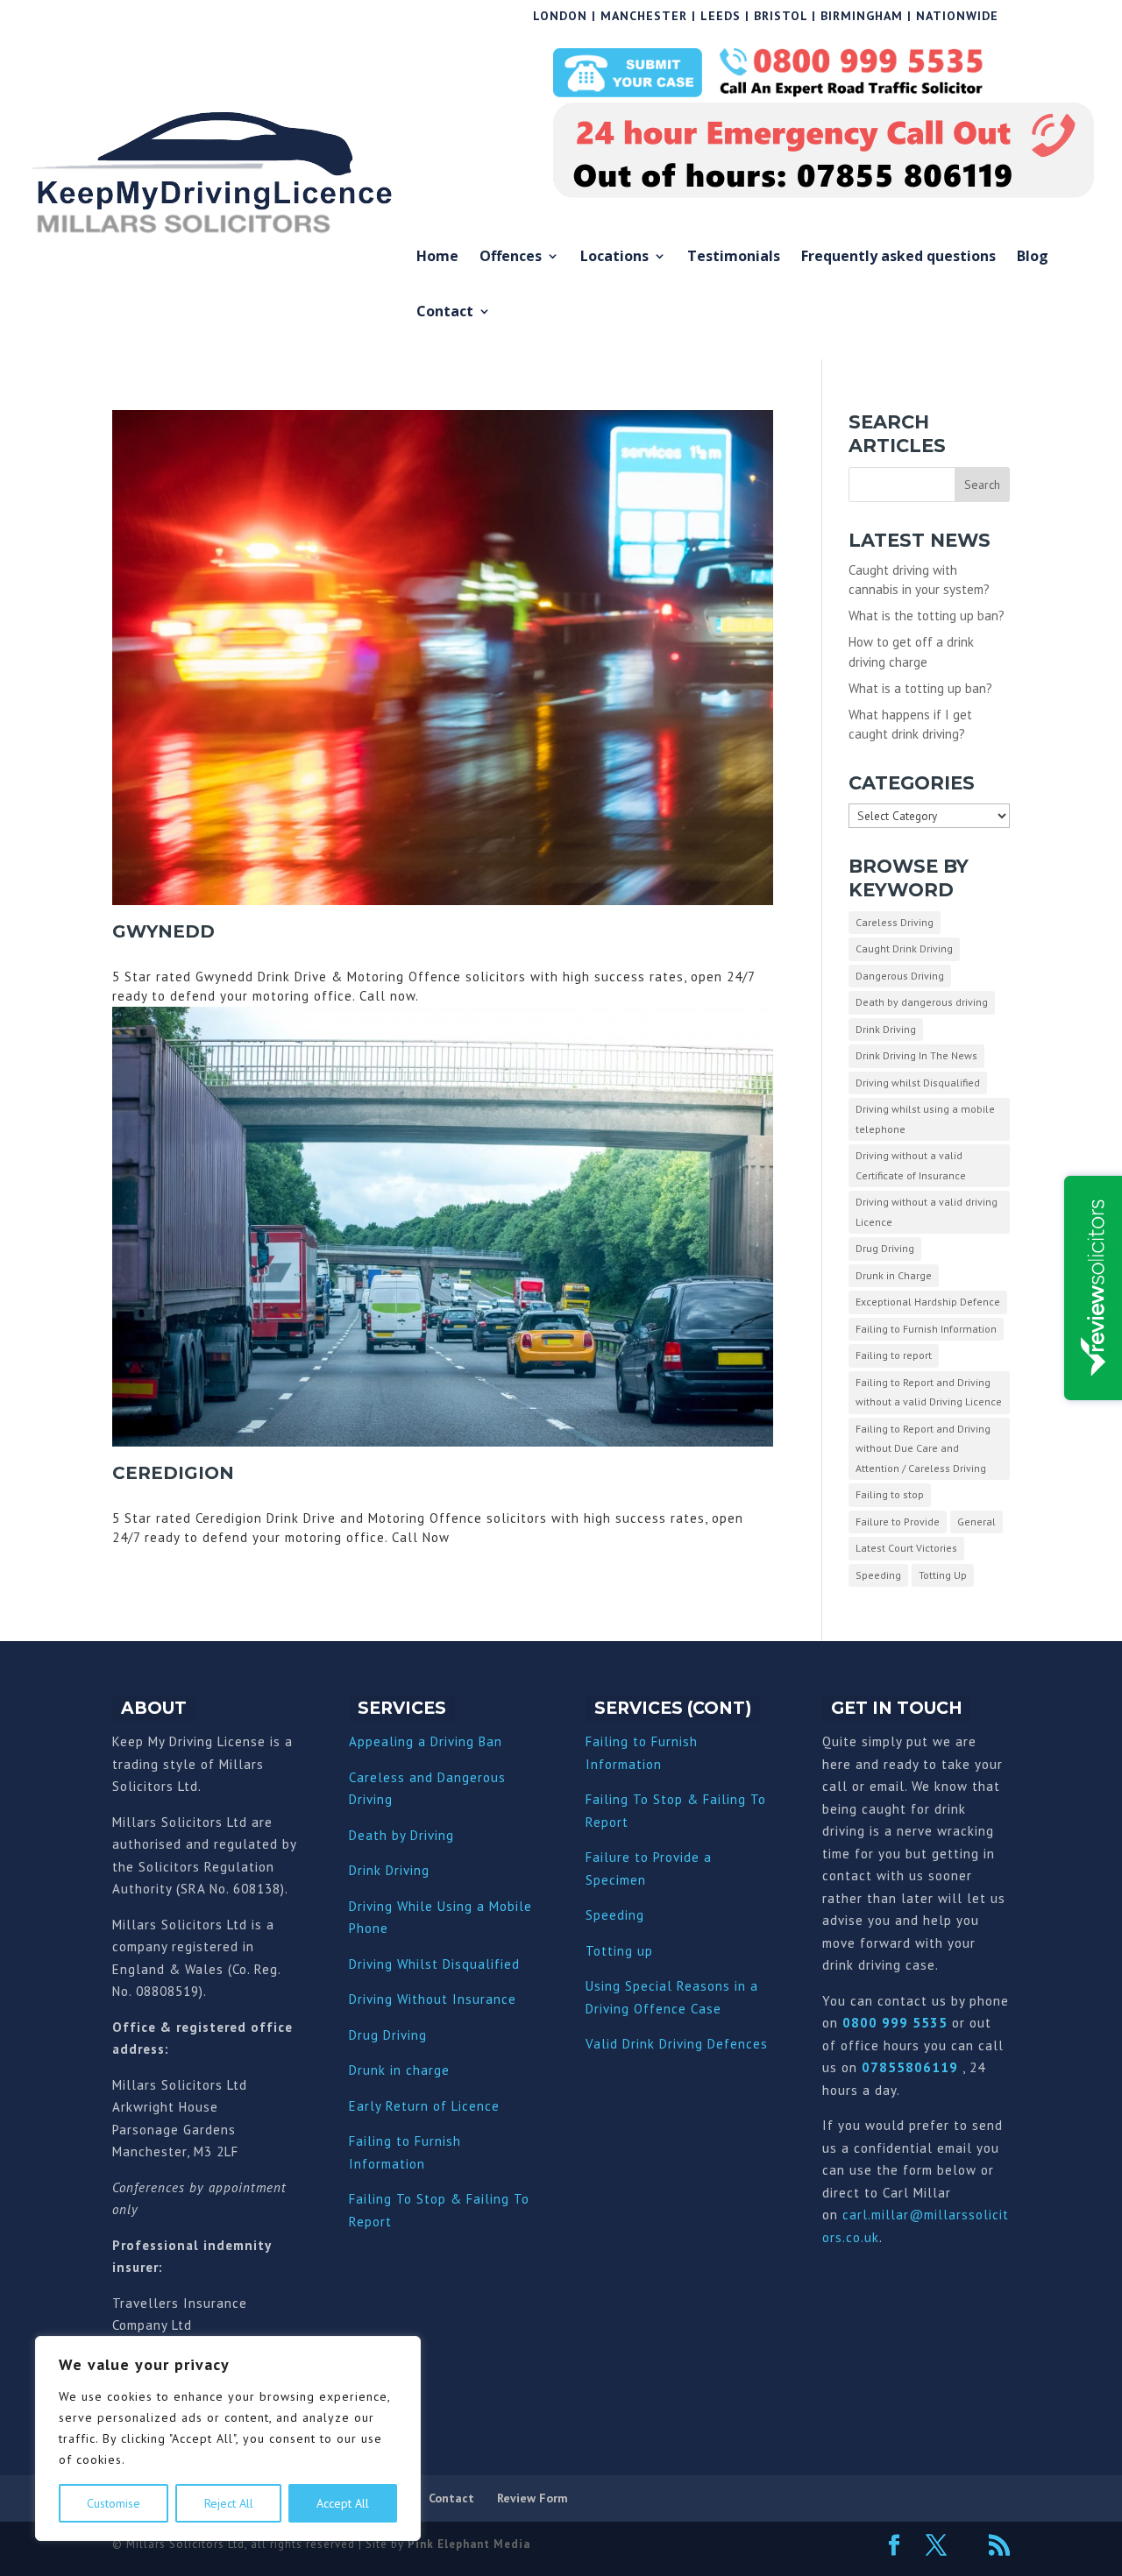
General (976, 1522)
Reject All (229, 2503)
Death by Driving (401, 1835)
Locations (614, 257)
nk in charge (410, 2070)
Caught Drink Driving (904, 948)
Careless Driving (895, 922)
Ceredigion (173, 1473)
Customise (114, 2503)
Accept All (343, 2503)
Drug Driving (885, 1248)
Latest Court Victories (906, 1548)
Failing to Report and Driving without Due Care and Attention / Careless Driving (923, 1448)
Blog (1033, 257)
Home (437, 257)
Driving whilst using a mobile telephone (925, 1119)
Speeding (878, 1575)
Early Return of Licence (424, 2106)
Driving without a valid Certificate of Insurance (911, 1165)
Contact (445, 312)
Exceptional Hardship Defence (928, 1302)
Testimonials (734, 257)
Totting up (619, 1951)
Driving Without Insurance (433, 1999)
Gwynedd (163, 931)
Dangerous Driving (900, 976)
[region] (228, 2438)
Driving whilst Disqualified (918, 1083)
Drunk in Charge (894, 1275)
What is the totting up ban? (927, 616)
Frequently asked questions (898, 257)
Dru (360, 2070)
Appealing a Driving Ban (426, 1741)
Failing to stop (890, 1494)
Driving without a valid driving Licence (927, 1212)
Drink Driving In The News (916, 1055)
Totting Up (943, 1575)
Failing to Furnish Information (926, 1329)
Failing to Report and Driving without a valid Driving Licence (929, 1392)
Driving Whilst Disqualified (434, 1964)
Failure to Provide (898, 1522)
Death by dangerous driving (922, 1002)
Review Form (533, 2498)
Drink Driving (886, 1029)
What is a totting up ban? (920, 688)
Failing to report (894, 1355)
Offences (511, 257)
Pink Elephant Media (469, 2544)
